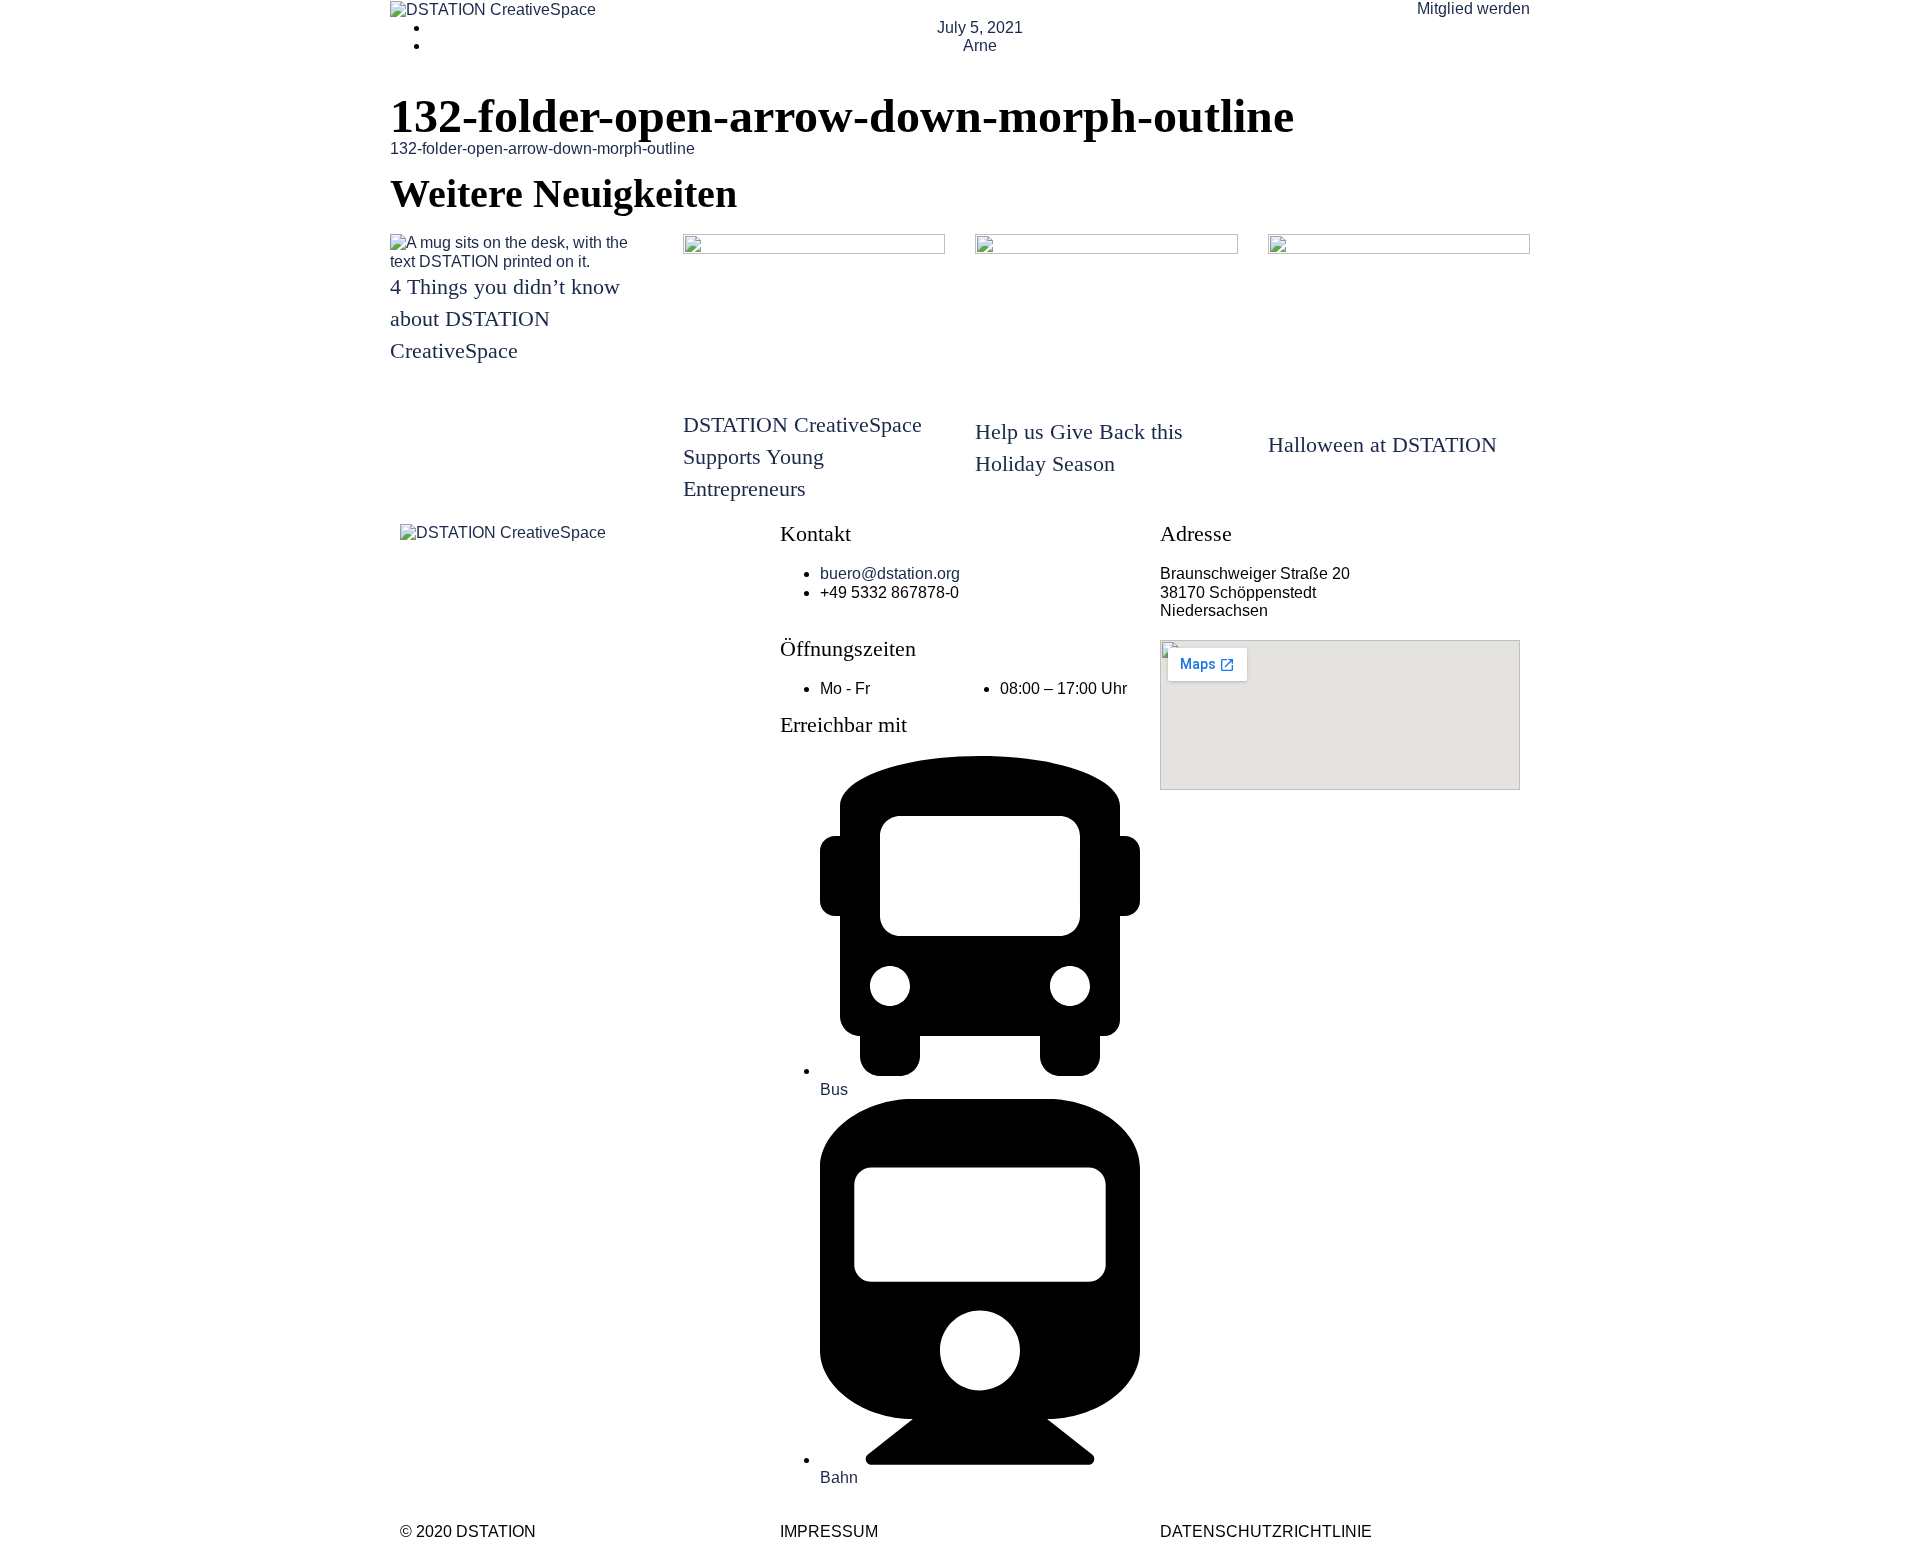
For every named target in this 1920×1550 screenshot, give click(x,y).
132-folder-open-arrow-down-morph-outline (542, 148)
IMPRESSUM (829, 1531)
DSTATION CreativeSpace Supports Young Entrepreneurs (802, 456)
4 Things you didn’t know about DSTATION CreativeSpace (505, 318)
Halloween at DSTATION (1382, 444)
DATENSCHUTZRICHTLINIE (1266, 1531)
